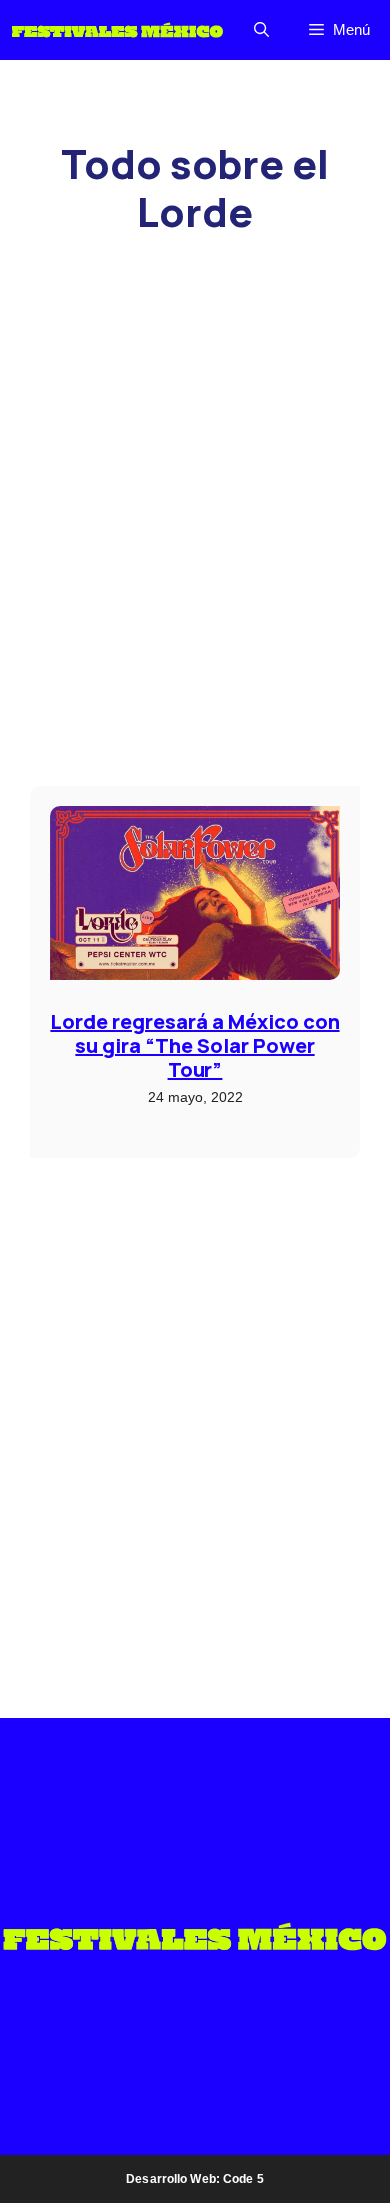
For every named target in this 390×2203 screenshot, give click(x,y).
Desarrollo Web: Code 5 (195, 2179)
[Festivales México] (117, 30)
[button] (261, 30)
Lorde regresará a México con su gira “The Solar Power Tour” (194, 1045)
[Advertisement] (195, 381)
